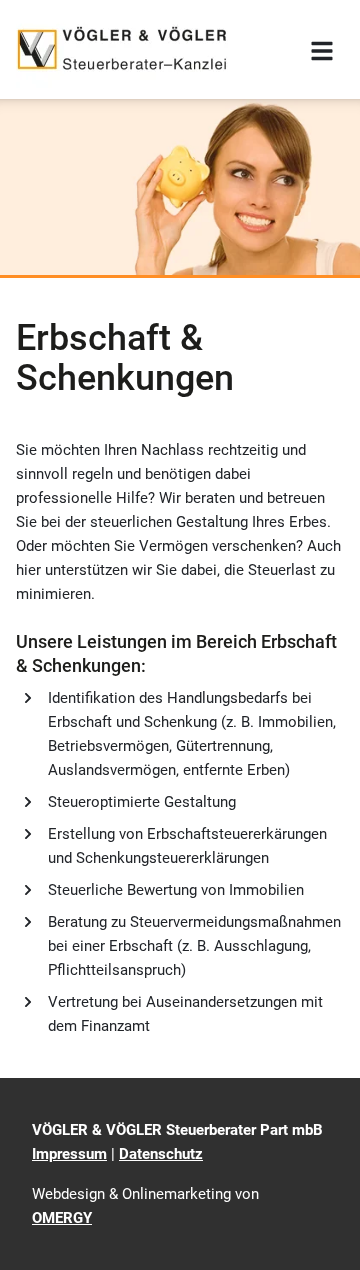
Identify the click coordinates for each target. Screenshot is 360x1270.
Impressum (69, 1154)
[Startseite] (122, 49)
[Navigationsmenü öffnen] (322, 50)
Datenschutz (161, 1154)
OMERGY (62, 1218)
